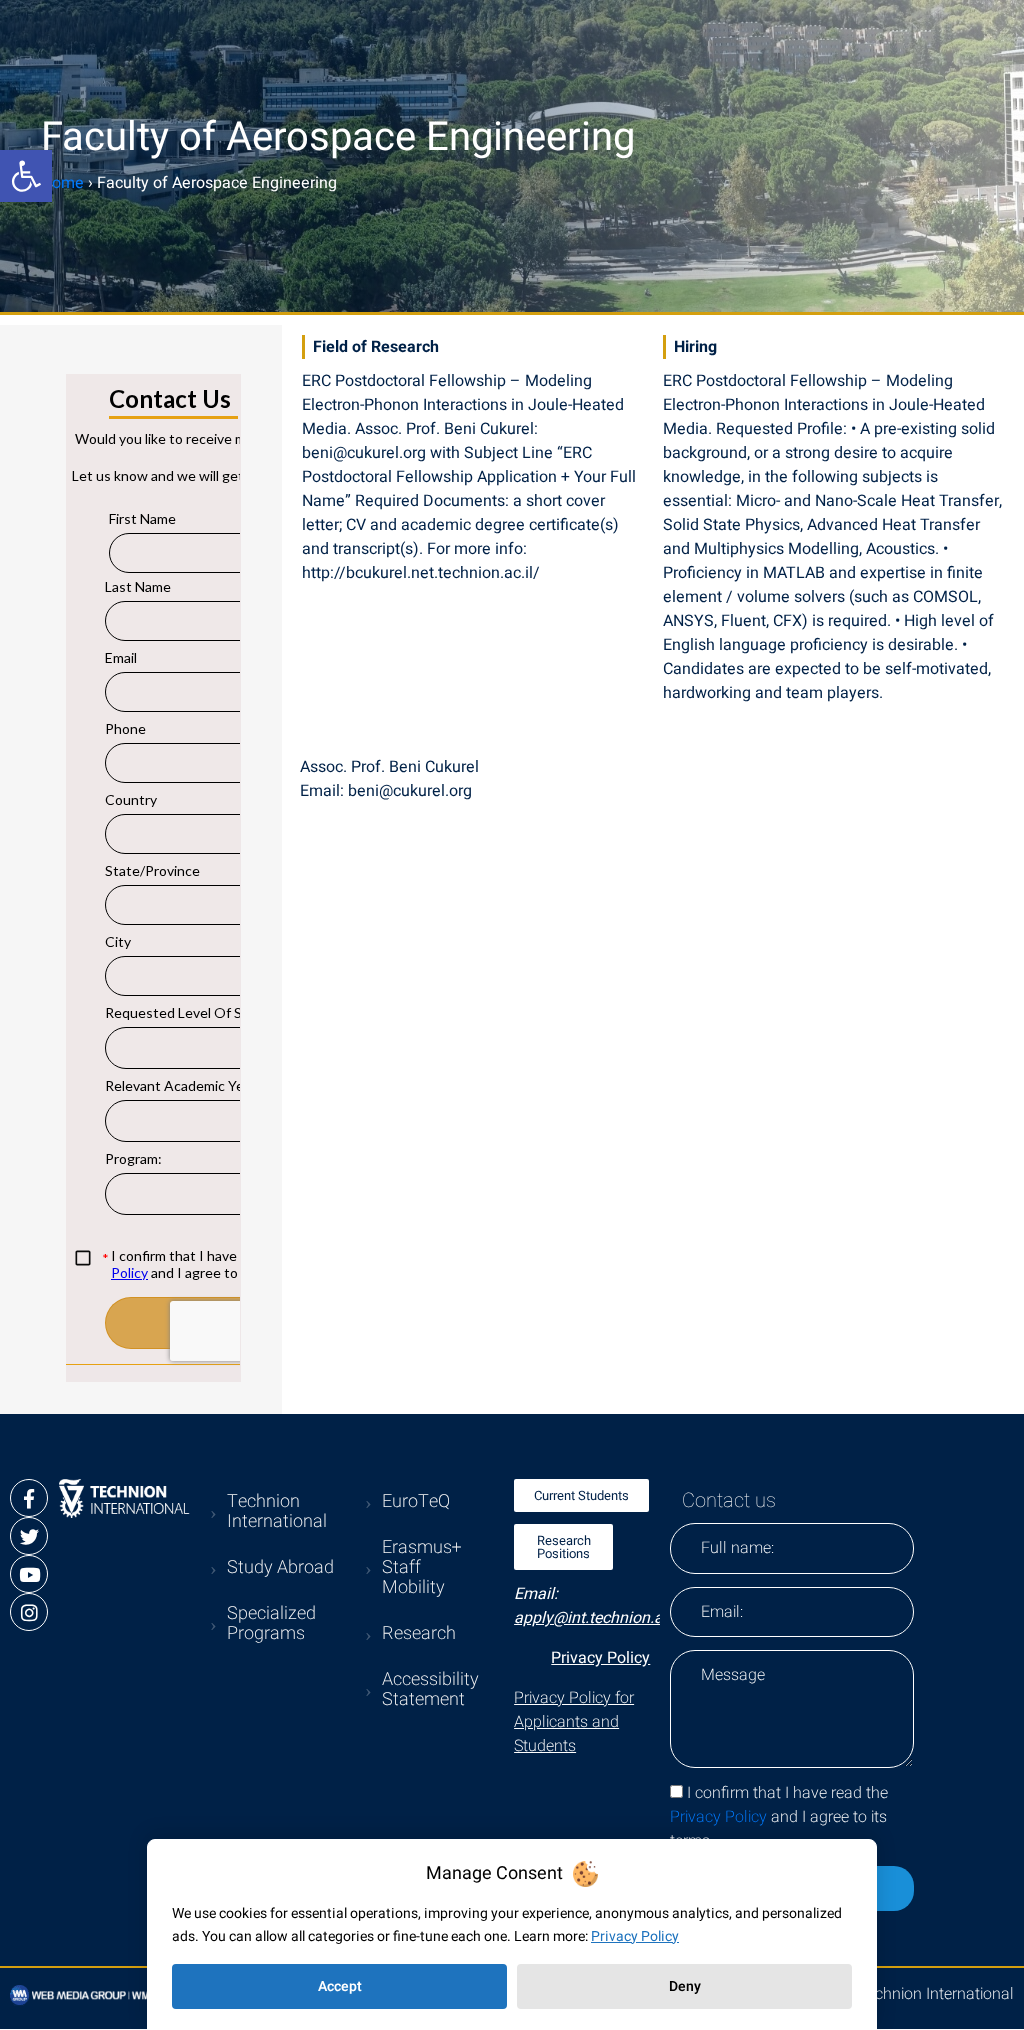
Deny (685, 1986)
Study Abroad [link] (280, 1567)
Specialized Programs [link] (271, 1623)
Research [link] (419, 1633)
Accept (340, 1986)
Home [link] (62, 183)
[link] (26, 176)
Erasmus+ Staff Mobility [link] (421, 1567)
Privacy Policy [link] (600, 1658)
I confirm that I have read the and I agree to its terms (779, 1817)
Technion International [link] (277, 1511)
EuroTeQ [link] (416, 1501)
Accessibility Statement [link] (430, 1689)
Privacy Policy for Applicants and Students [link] (574, 1722)
